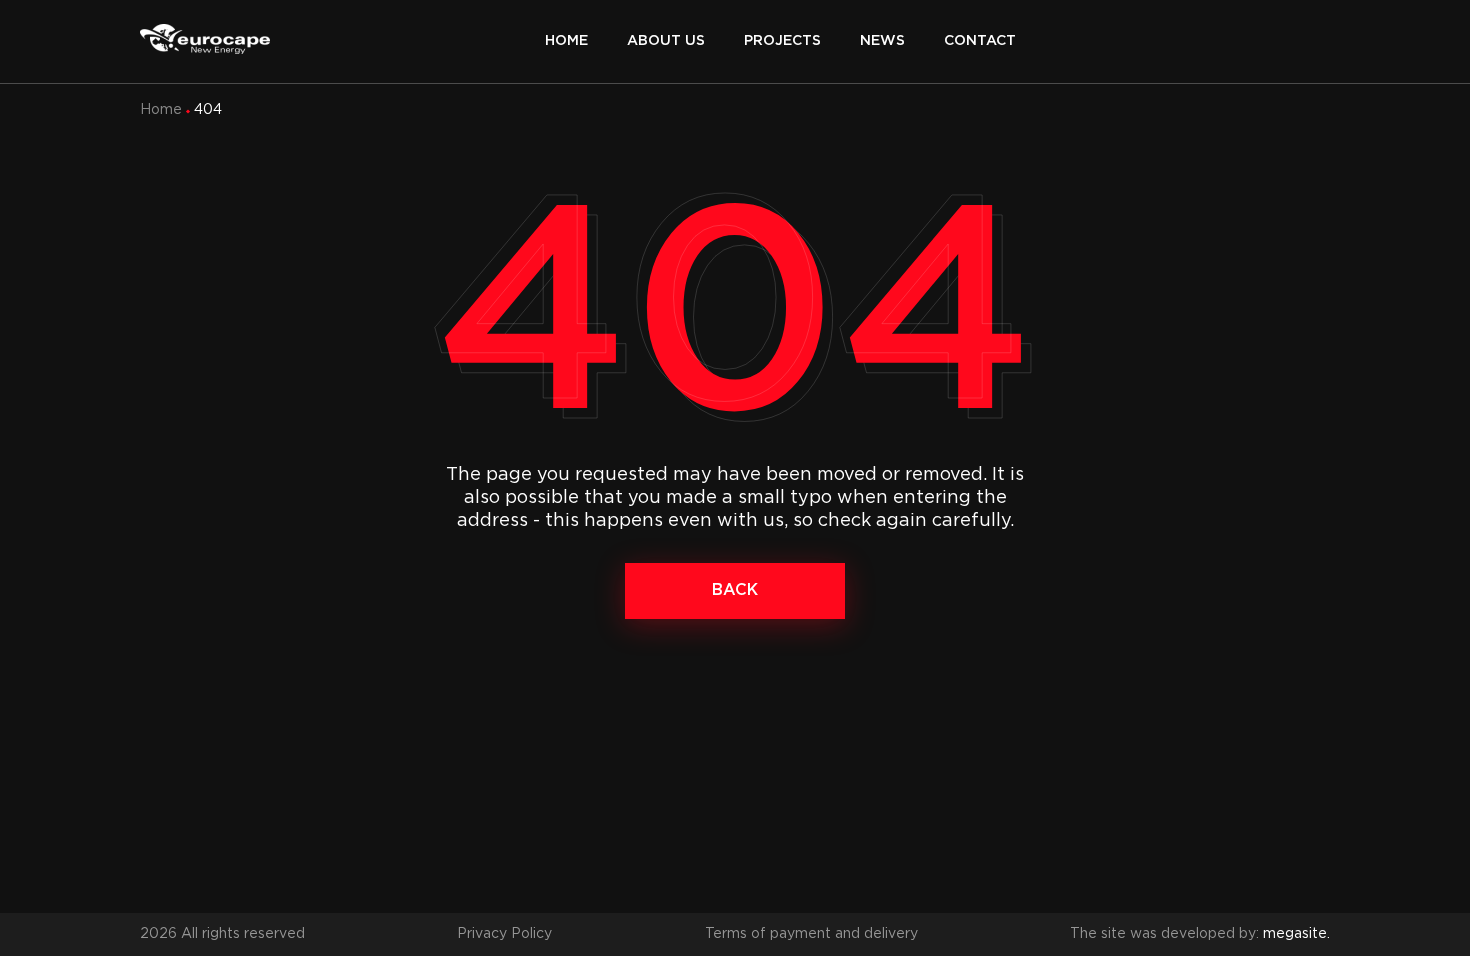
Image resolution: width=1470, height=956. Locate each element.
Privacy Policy (504, 934)
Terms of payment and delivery (811, 934)
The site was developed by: (1200, 934)
